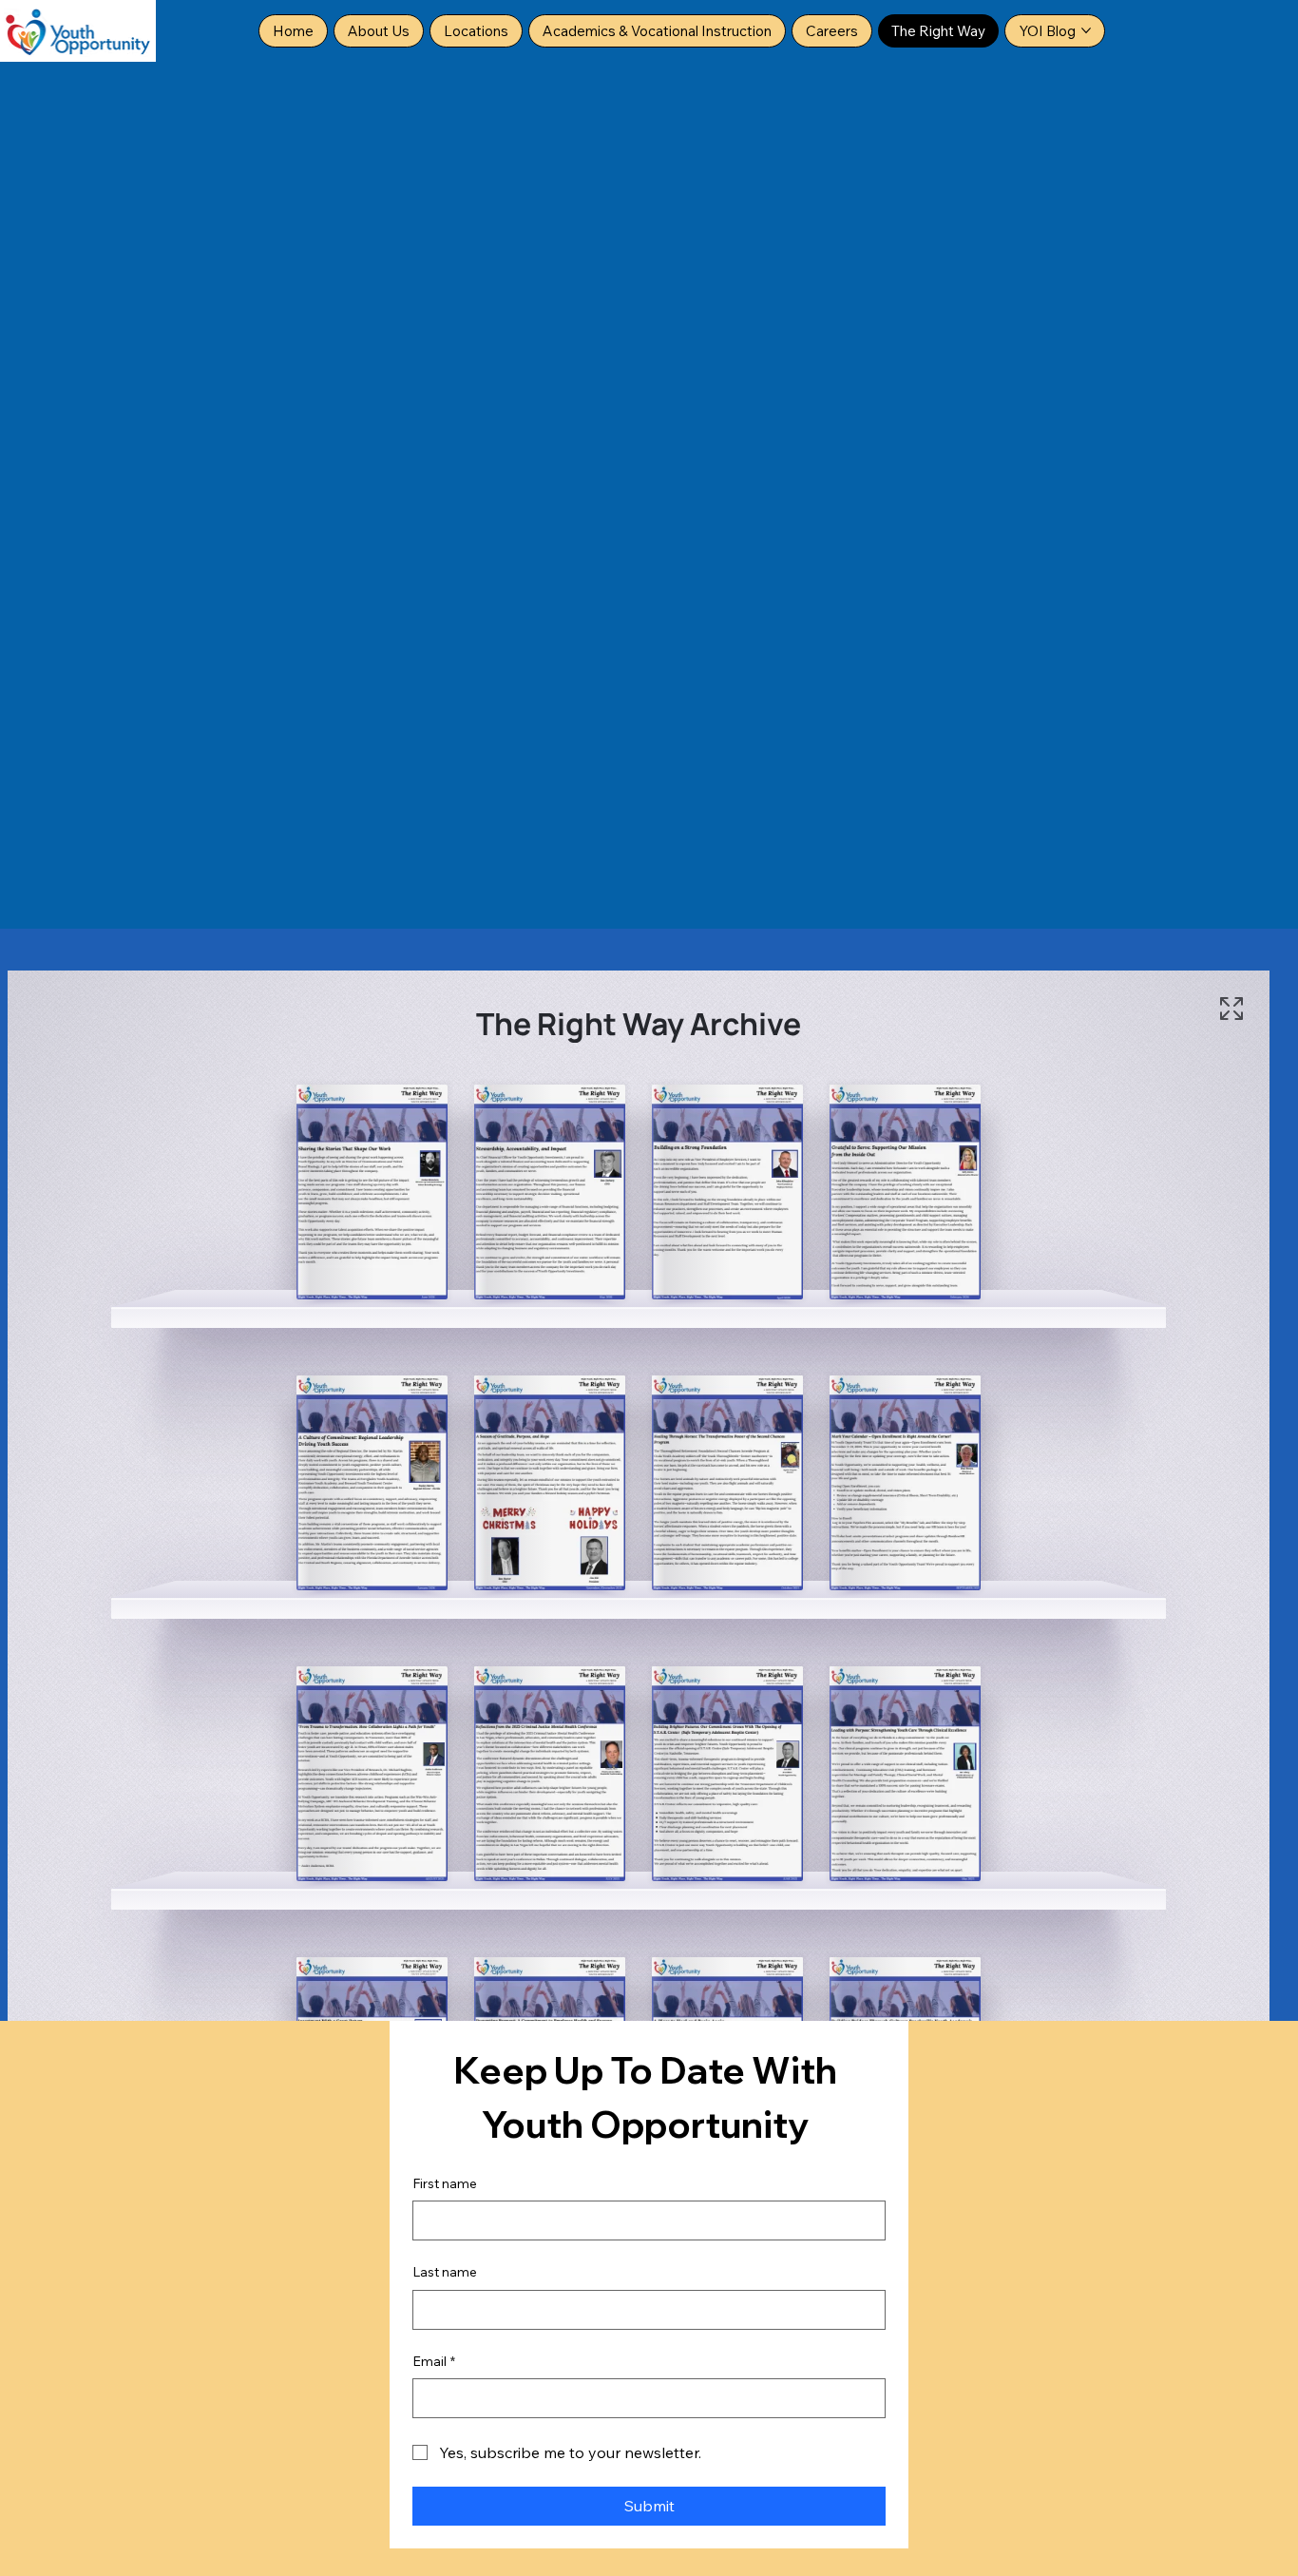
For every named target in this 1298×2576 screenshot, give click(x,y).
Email (434, 2361)
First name (445, 2183)
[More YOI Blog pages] (1086, 30)
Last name (445, 2272)
